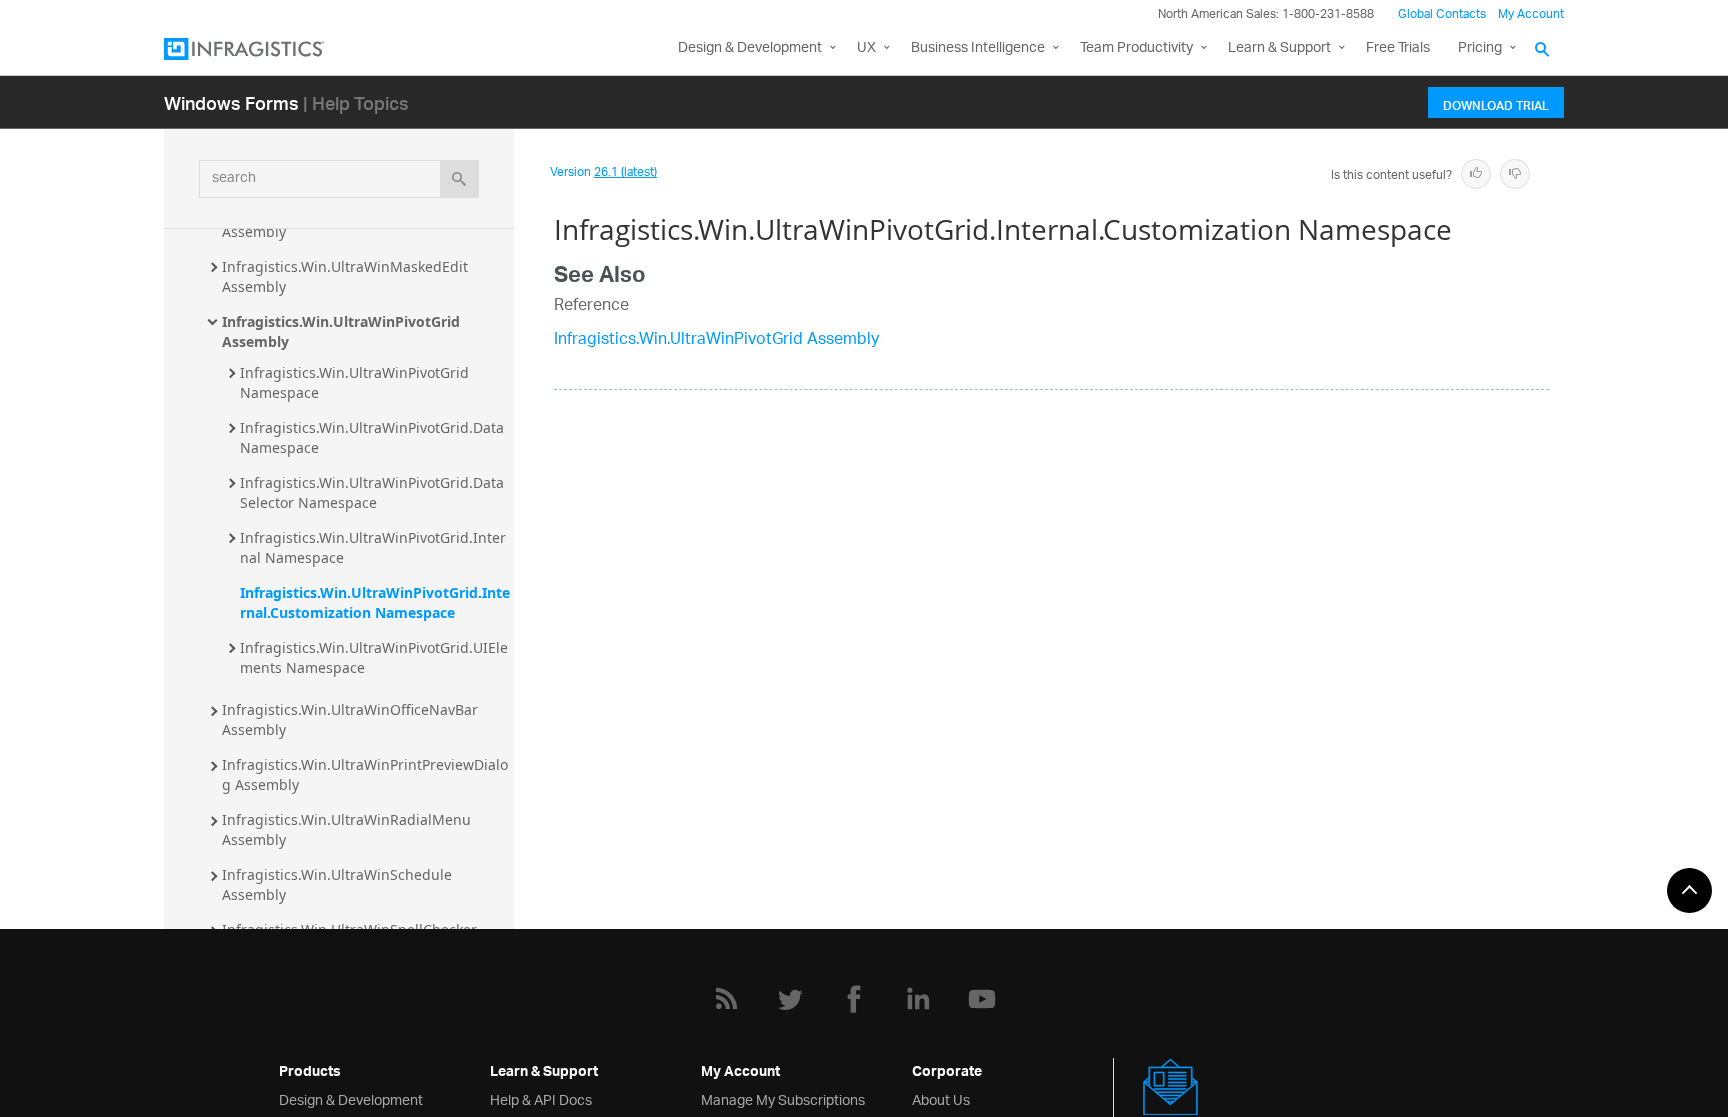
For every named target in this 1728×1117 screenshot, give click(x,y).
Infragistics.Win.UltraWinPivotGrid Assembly (343, 331)
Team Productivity (1136, 48)
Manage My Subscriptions (783, 1098)
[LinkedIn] (918, 999)
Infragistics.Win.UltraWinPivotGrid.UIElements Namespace (374, 657)
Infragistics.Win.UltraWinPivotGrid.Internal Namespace (373, 547)
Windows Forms (231, 102)
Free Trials (1398, 48)
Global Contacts (1442, 14)
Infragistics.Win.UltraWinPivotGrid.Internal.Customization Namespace (375, 602)
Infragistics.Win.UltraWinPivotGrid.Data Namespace (374, 437)
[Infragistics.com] (264, 49)
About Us (941, 1098)
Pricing (1480, 48)
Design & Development (351, 1098)
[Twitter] (790, 999)
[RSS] (726, 999)
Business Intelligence (978, 48)
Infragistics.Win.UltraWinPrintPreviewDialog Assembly (365, 774)
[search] (459, 179)
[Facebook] (854, 999)
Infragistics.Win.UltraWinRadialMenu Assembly (348, 829)
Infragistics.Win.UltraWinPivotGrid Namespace (356, 382)
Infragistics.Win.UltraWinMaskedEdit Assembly (347, 276)
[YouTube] (982, 999)
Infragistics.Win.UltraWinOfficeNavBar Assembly (352, 719)
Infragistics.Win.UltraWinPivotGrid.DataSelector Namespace (372, 492)
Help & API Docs (541, 1098)
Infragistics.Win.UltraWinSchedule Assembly (339, 884)
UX (866, 48)
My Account (1531, 14)
